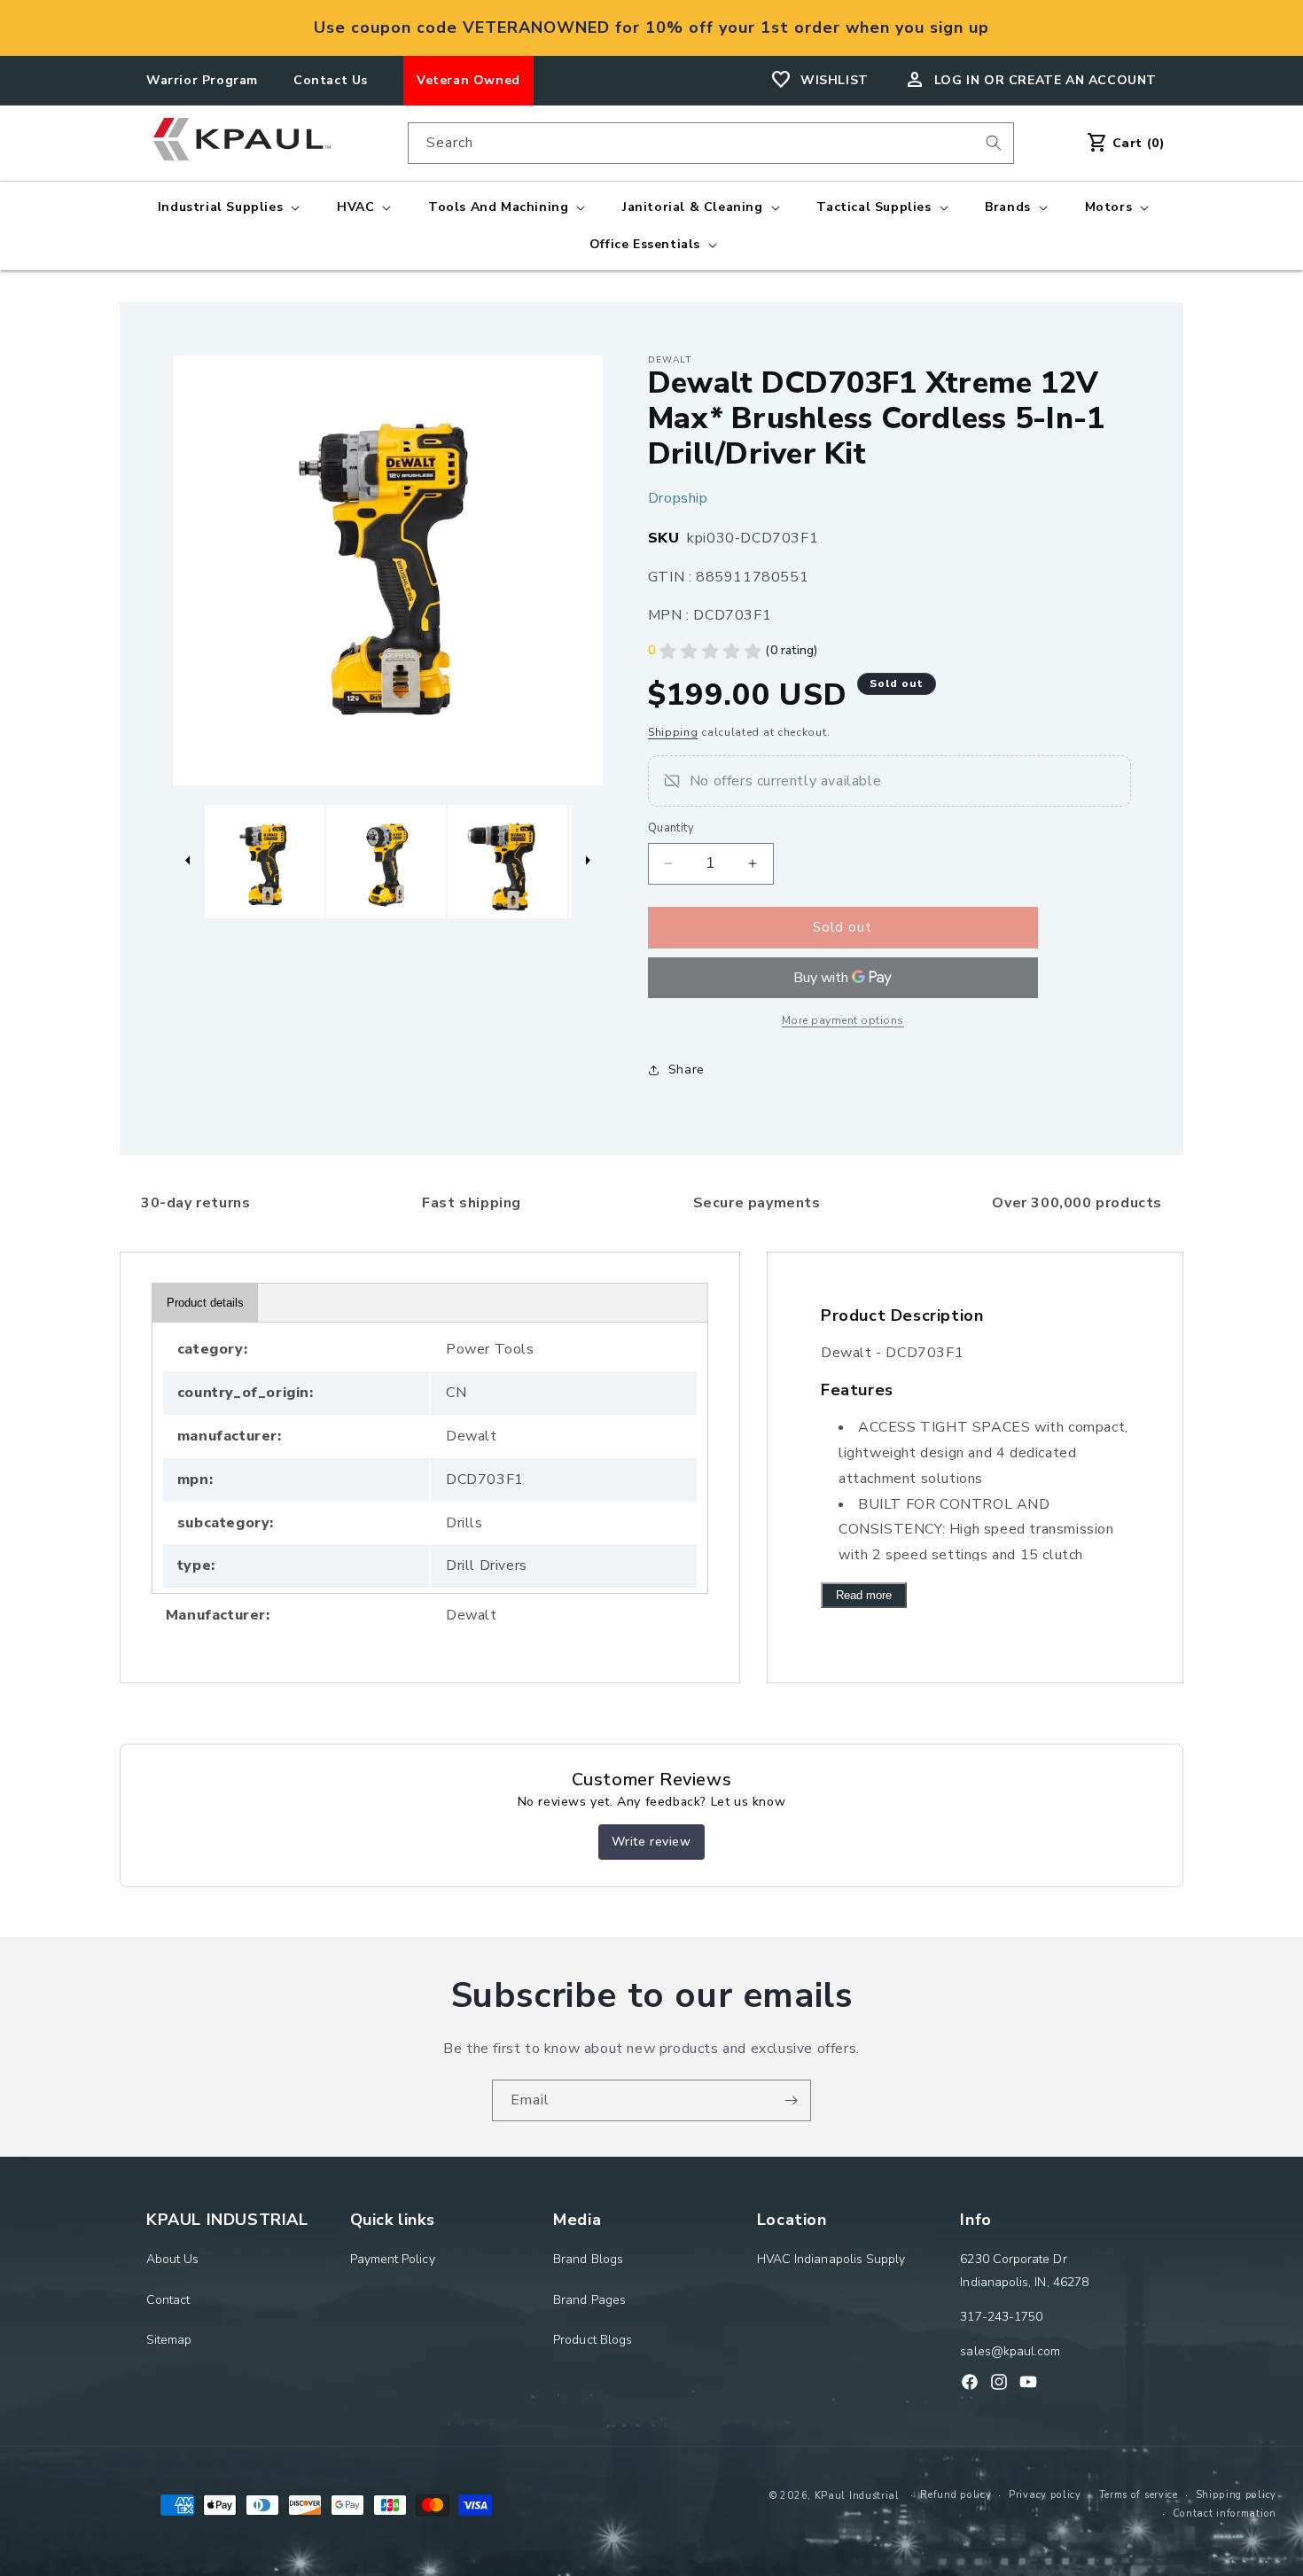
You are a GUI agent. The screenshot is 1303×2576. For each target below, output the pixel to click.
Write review (651, 1842)
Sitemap (169, 2340)
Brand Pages (589, 2300)
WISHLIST (835, 80)
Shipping (673, 732)
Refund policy (956, 2495)
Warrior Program (202, 80)
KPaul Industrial (857, 2496)
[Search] (994, 143)
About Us (173, 2259)
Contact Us (331, 80)
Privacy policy (1045, 2495)
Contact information (1225, 2514)
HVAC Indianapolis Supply (831, 2259)
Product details (205, 1303)
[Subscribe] (791, 2100)
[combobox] (711, 143)
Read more (864, 1595)
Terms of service (1139, 2495)
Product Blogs (593, 2340)
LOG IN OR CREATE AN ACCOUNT (1046, 80)
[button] (227, 207)
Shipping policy (1237, 2495)
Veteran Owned (468, 80)
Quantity (671, 828)
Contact (168, 2300)
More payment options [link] (843, 1020)
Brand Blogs (588, 2259)
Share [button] (687, 1069)
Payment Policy (393, 2259)
